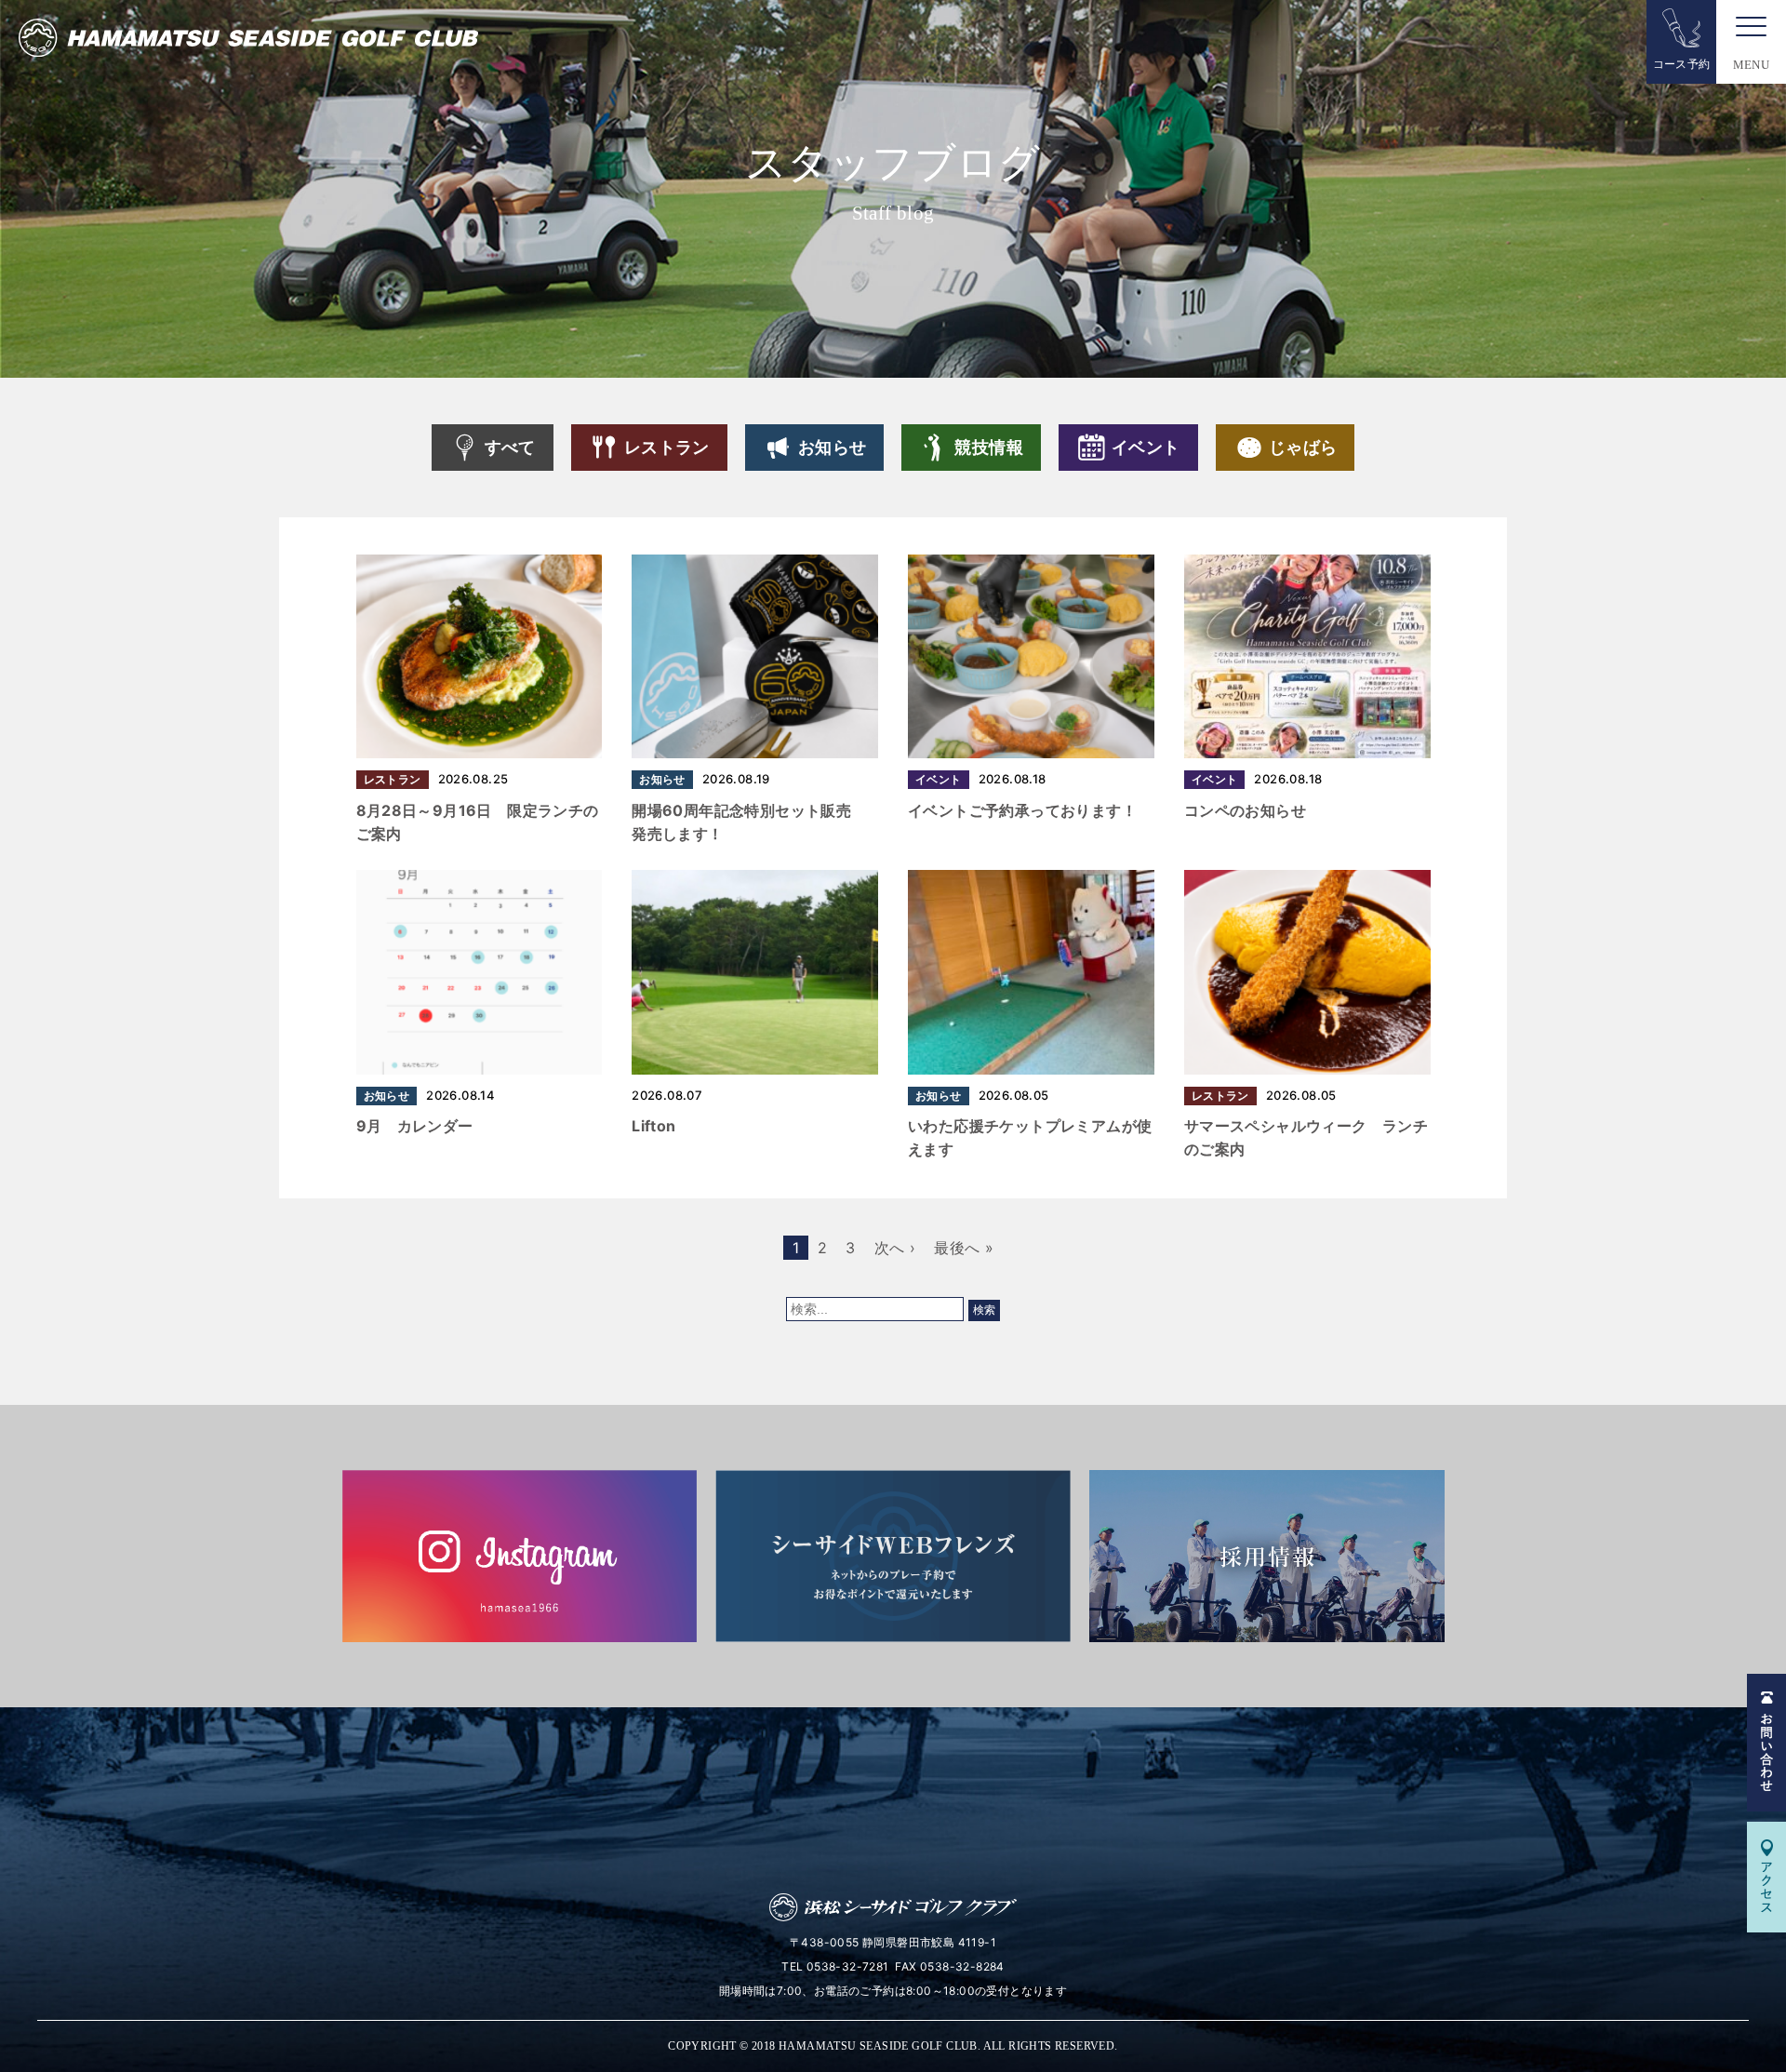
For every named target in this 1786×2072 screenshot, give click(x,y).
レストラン (667, 447)
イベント (1146, 447)
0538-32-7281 (848, 1966)
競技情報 (989, 447)
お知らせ (833, 447)
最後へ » (964, 1248)
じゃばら (1303, 447)
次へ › (895, 1248)
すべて (510, 447)
